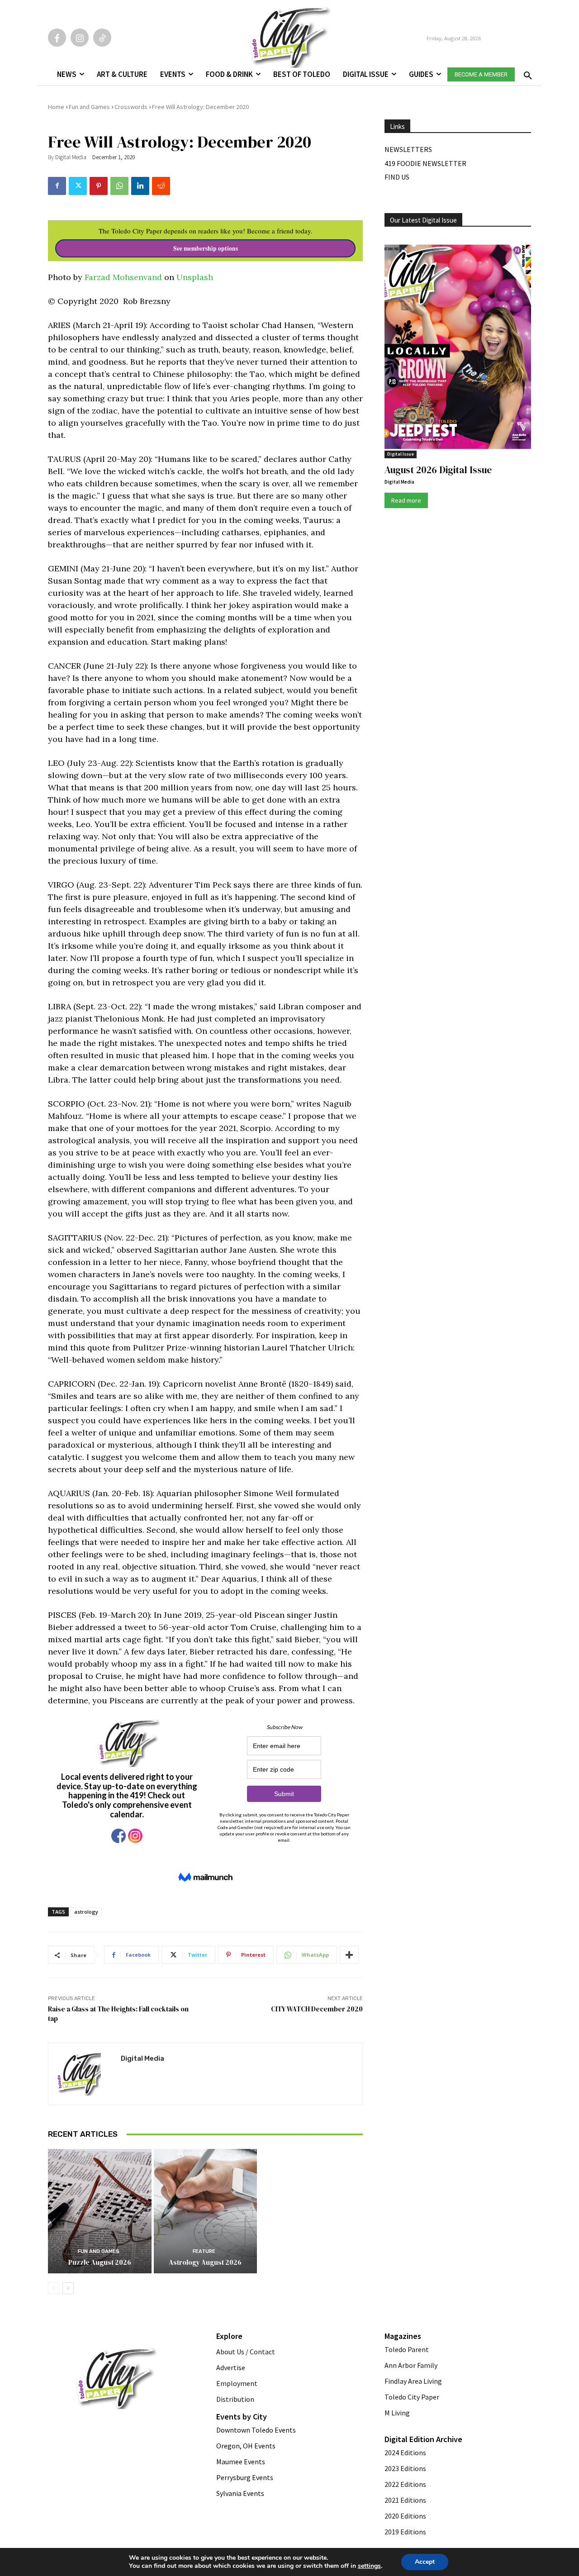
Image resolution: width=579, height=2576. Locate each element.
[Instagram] (80, 38)
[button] (526, 73)
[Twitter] (78, 186)
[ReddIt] (161, 186)
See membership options (206, 248)
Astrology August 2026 (205, 2262)
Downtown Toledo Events (256, 2430)
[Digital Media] (85, 2074)
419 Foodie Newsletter (425, 163)
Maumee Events (241, 2462)
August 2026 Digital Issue (438, 470)
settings (369, 2566)
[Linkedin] (140, 186)
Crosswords (131, 107)
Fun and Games (89, 107)
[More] (349, 1955)
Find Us (397, 177)
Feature (204, 2251)
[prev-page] (54, 2288)
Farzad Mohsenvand (123, 277)
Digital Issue (401, 454)
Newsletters (408, 149)
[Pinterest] (99, 186)
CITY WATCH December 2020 (317, 2009)
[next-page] (68, 2288)
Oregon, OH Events (246, 2446)
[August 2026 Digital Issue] (458, 348)
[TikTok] (102, 38)
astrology (86, 1912)
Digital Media (71, 157)
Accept (425, 2562)
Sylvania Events (240, 2493)
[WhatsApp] (119, 186)
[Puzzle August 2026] (100, 2211)
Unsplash (195, 277)
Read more (406, 500)
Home (56, 107)
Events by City (242, 2417)
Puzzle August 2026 (100, 2262)
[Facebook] (57, 38)
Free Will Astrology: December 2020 (200, 107)
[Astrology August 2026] (206, 2211)
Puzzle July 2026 (311, 2138)
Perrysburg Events (245, 2477)
